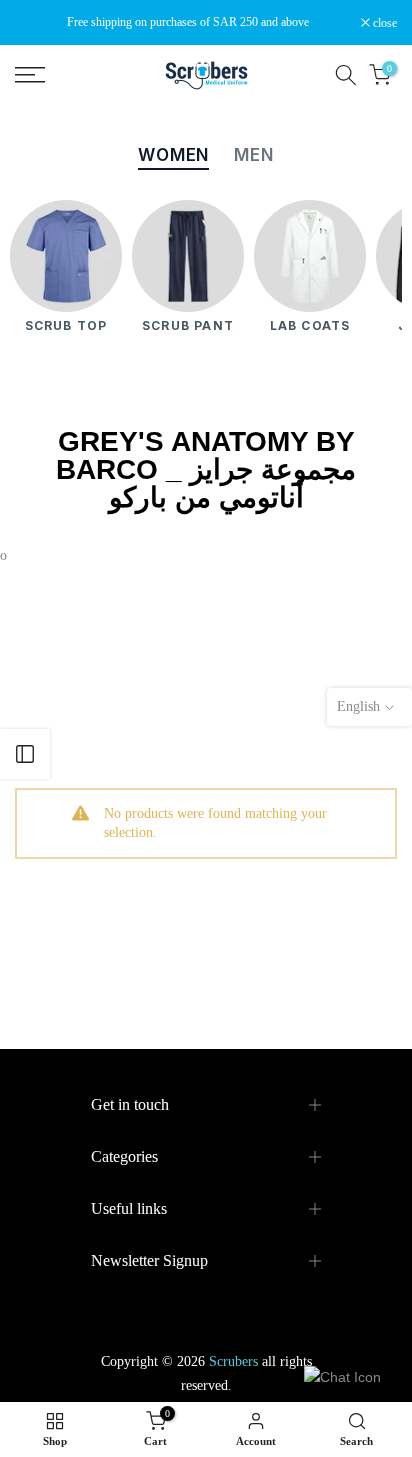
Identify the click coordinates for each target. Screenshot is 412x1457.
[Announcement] (188, 22)
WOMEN (173, 155)
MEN (254, 155)
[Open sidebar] (25, 754)
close (383, 23)
